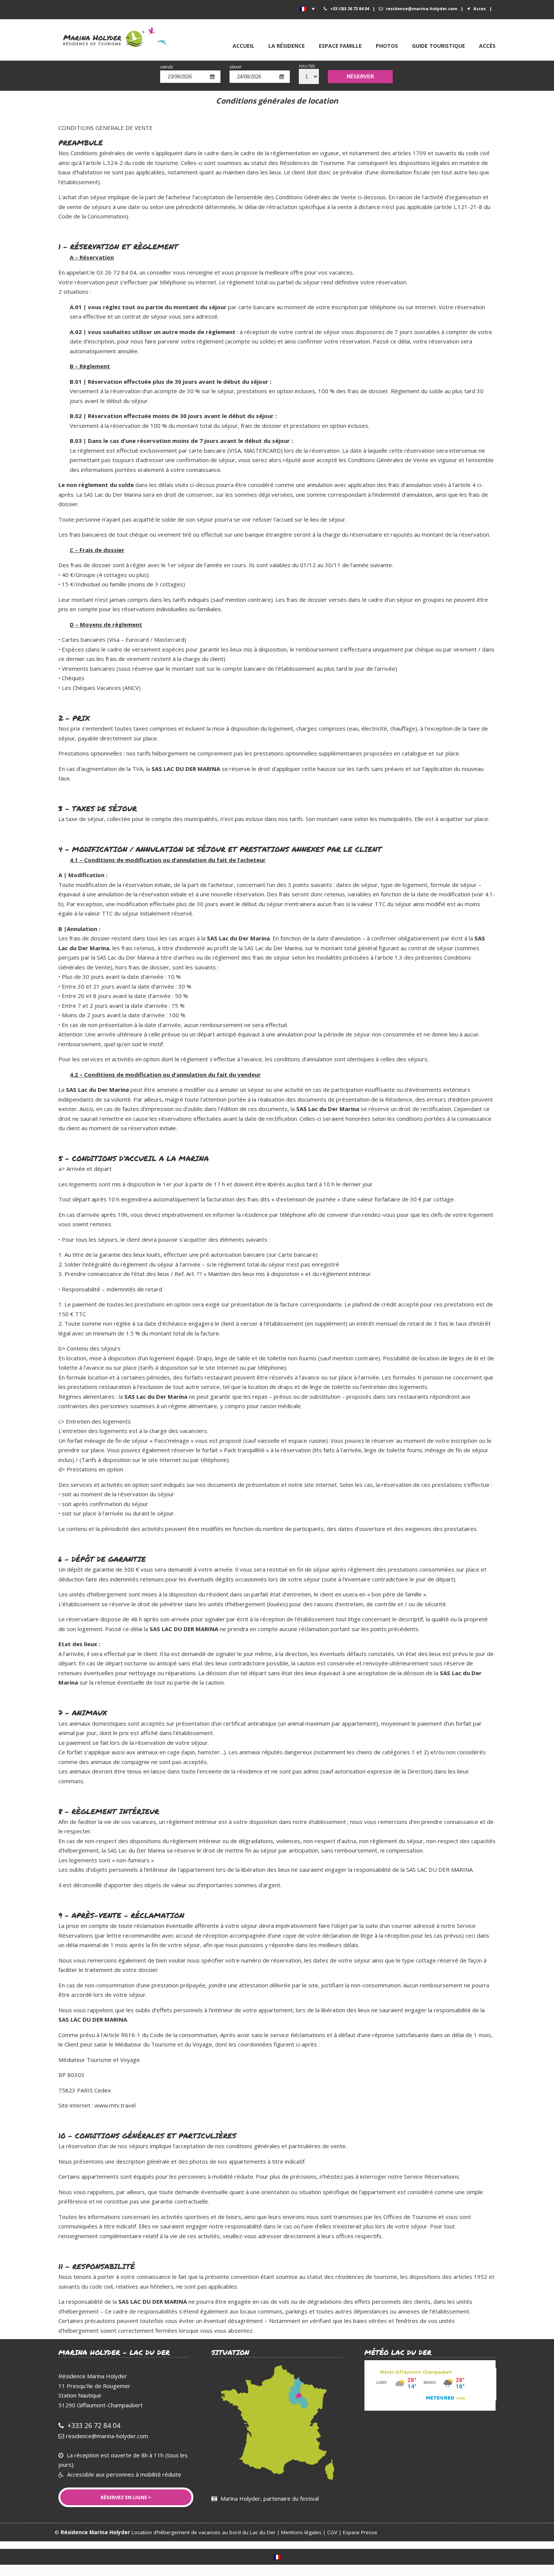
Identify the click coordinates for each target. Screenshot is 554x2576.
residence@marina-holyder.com (422, 8)
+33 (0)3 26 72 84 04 (350, 8)
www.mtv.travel (115, 2105)
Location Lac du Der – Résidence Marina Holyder (119, 36)
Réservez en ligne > (126, 2497)
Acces (480, 8)
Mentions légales (301, 2532)
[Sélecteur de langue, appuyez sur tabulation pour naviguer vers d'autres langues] (307, 9)
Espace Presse (360, 2532)
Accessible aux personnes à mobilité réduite (123, 2474)
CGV (333, 2532)
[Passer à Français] (277, 2557)
